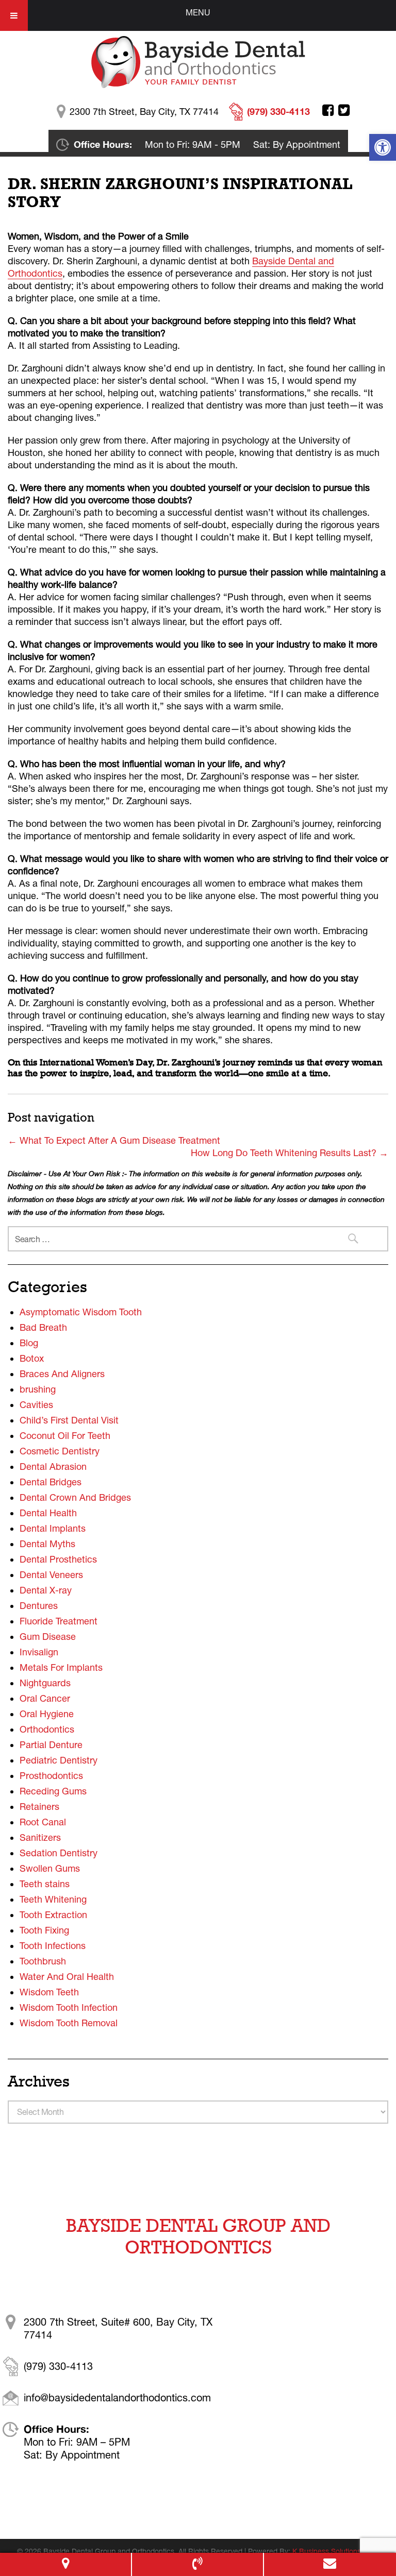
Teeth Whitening (53, 1899)
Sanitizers (40, 1837)
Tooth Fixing (44, 1930)
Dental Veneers (51, 1575)
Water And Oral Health (67, 1977)
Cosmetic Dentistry (60, 1451)
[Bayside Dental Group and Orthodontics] (198, 61)
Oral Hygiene (47, 1714)
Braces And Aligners (62, 1374)
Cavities (36, 1405)
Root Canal (43, 1822)
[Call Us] (197, 2564)
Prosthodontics (51, 1776)
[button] (383, 147)
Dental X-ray (46, 1590)
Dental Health (48, 1513)
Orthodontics (47, 1729)
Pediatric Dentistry (59, 1760)
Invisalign (39, 1652)
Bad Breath (43, 1327)
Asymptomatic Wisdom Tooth (81, 1312)
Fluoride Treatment (59, 1621)
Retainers (39, 1807)
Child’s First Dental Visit (69, 1420)
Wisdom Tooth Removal (69, 2023)
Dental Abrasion (53, 1467)
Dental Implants (53, 1528)
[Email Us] (330, 2564)
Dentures (39, 1606)
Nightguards (45, 1683)
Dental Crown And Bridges (75, 1497)
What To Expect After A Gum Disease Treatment (114, 1140)
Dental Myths (47, 1544)
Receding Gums (53, 1791)
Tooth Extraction (53, 1915)
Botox (32, 1358)
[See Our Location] (65, 2564)
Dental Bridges (51, 1482)
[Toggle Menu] (14, 15)
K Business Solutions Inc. (334, 2551)
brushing (38, 1389)
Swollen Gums (50, 1868)
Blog (29, 1343)
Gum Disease (48, 1637)
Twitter (344, 110)
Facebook (328, 110)
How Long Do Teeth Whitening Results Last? (290, 1153)
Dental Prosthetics (58, 1559)
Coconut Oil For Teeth (65, 1436)
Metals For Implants (61, 1667)
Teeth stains (45, 1884)
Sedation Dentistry (59, 1853)
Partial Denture (51, 1745)
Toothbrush (43, 1961)
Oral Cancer (45, 1698)
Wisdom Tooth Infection (69, 2007)
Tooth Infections (53, 1946)
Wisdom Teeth (49, 1992)
